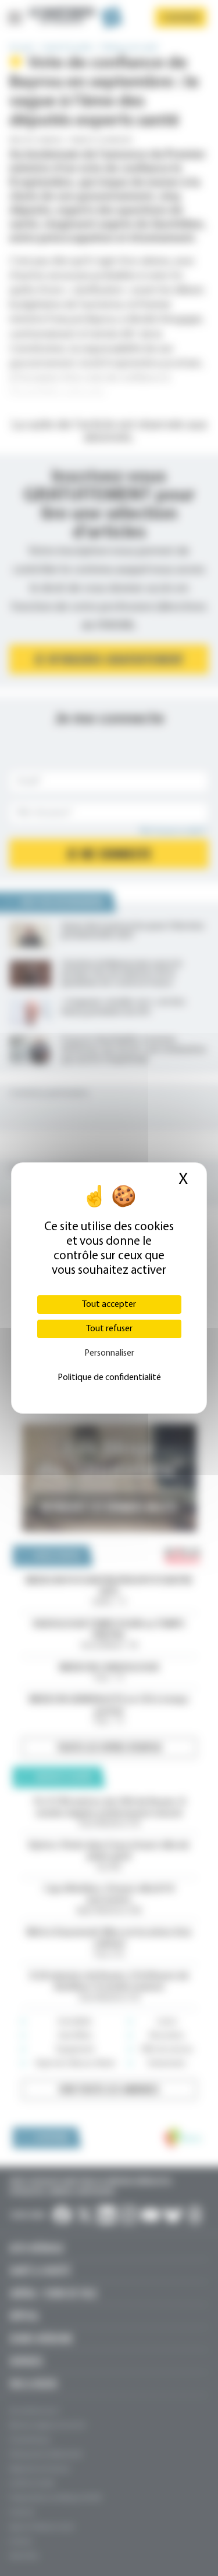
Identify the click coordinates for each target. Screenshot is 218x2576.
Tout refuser (109, 1329)
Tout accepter (109, 1305)
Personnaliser (109, 1353)
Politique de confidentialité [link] (109, 1378)
